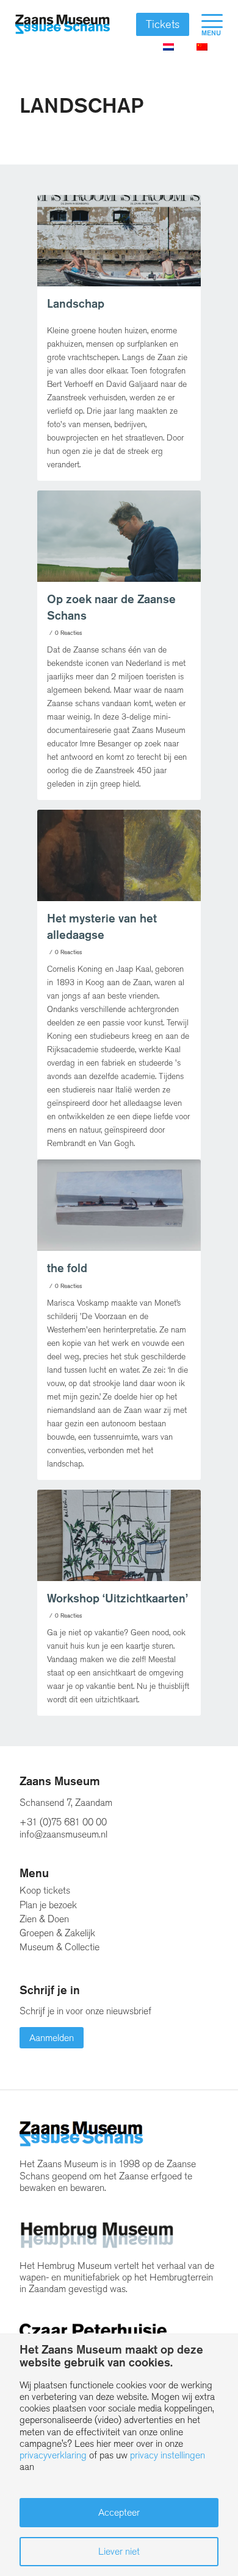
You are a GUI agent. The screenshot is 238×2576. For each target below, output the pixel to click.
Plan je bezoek (48, 1905)
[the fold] (119, 1205)
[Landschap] (119, 241)
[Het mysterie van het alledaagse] (119, 855)
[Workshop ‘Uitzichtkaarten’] (119, 1535)
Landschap (76, 304)
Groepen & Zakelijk (57, 1933)
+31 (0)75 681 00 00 (63, 1822)
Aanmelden (52, 2038)
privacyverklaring (53, 2455)
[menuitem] (206, 24)
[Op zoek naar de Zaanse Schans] (119, 536)
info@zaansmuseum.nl (63, 1834)
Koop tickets (45, 1890)
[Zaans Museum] (63, 24)
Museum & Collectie (60, 1947)
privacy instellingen (168, 2455)
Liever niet (119, 2551)
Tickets (163, 24)
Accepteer (119, 2512)
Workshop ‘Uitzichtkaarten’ (117, 1598)
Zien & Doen (44, 1919)
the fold (67, 1268)
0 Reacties (69, 633)
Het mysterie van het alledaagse (102, 927)
